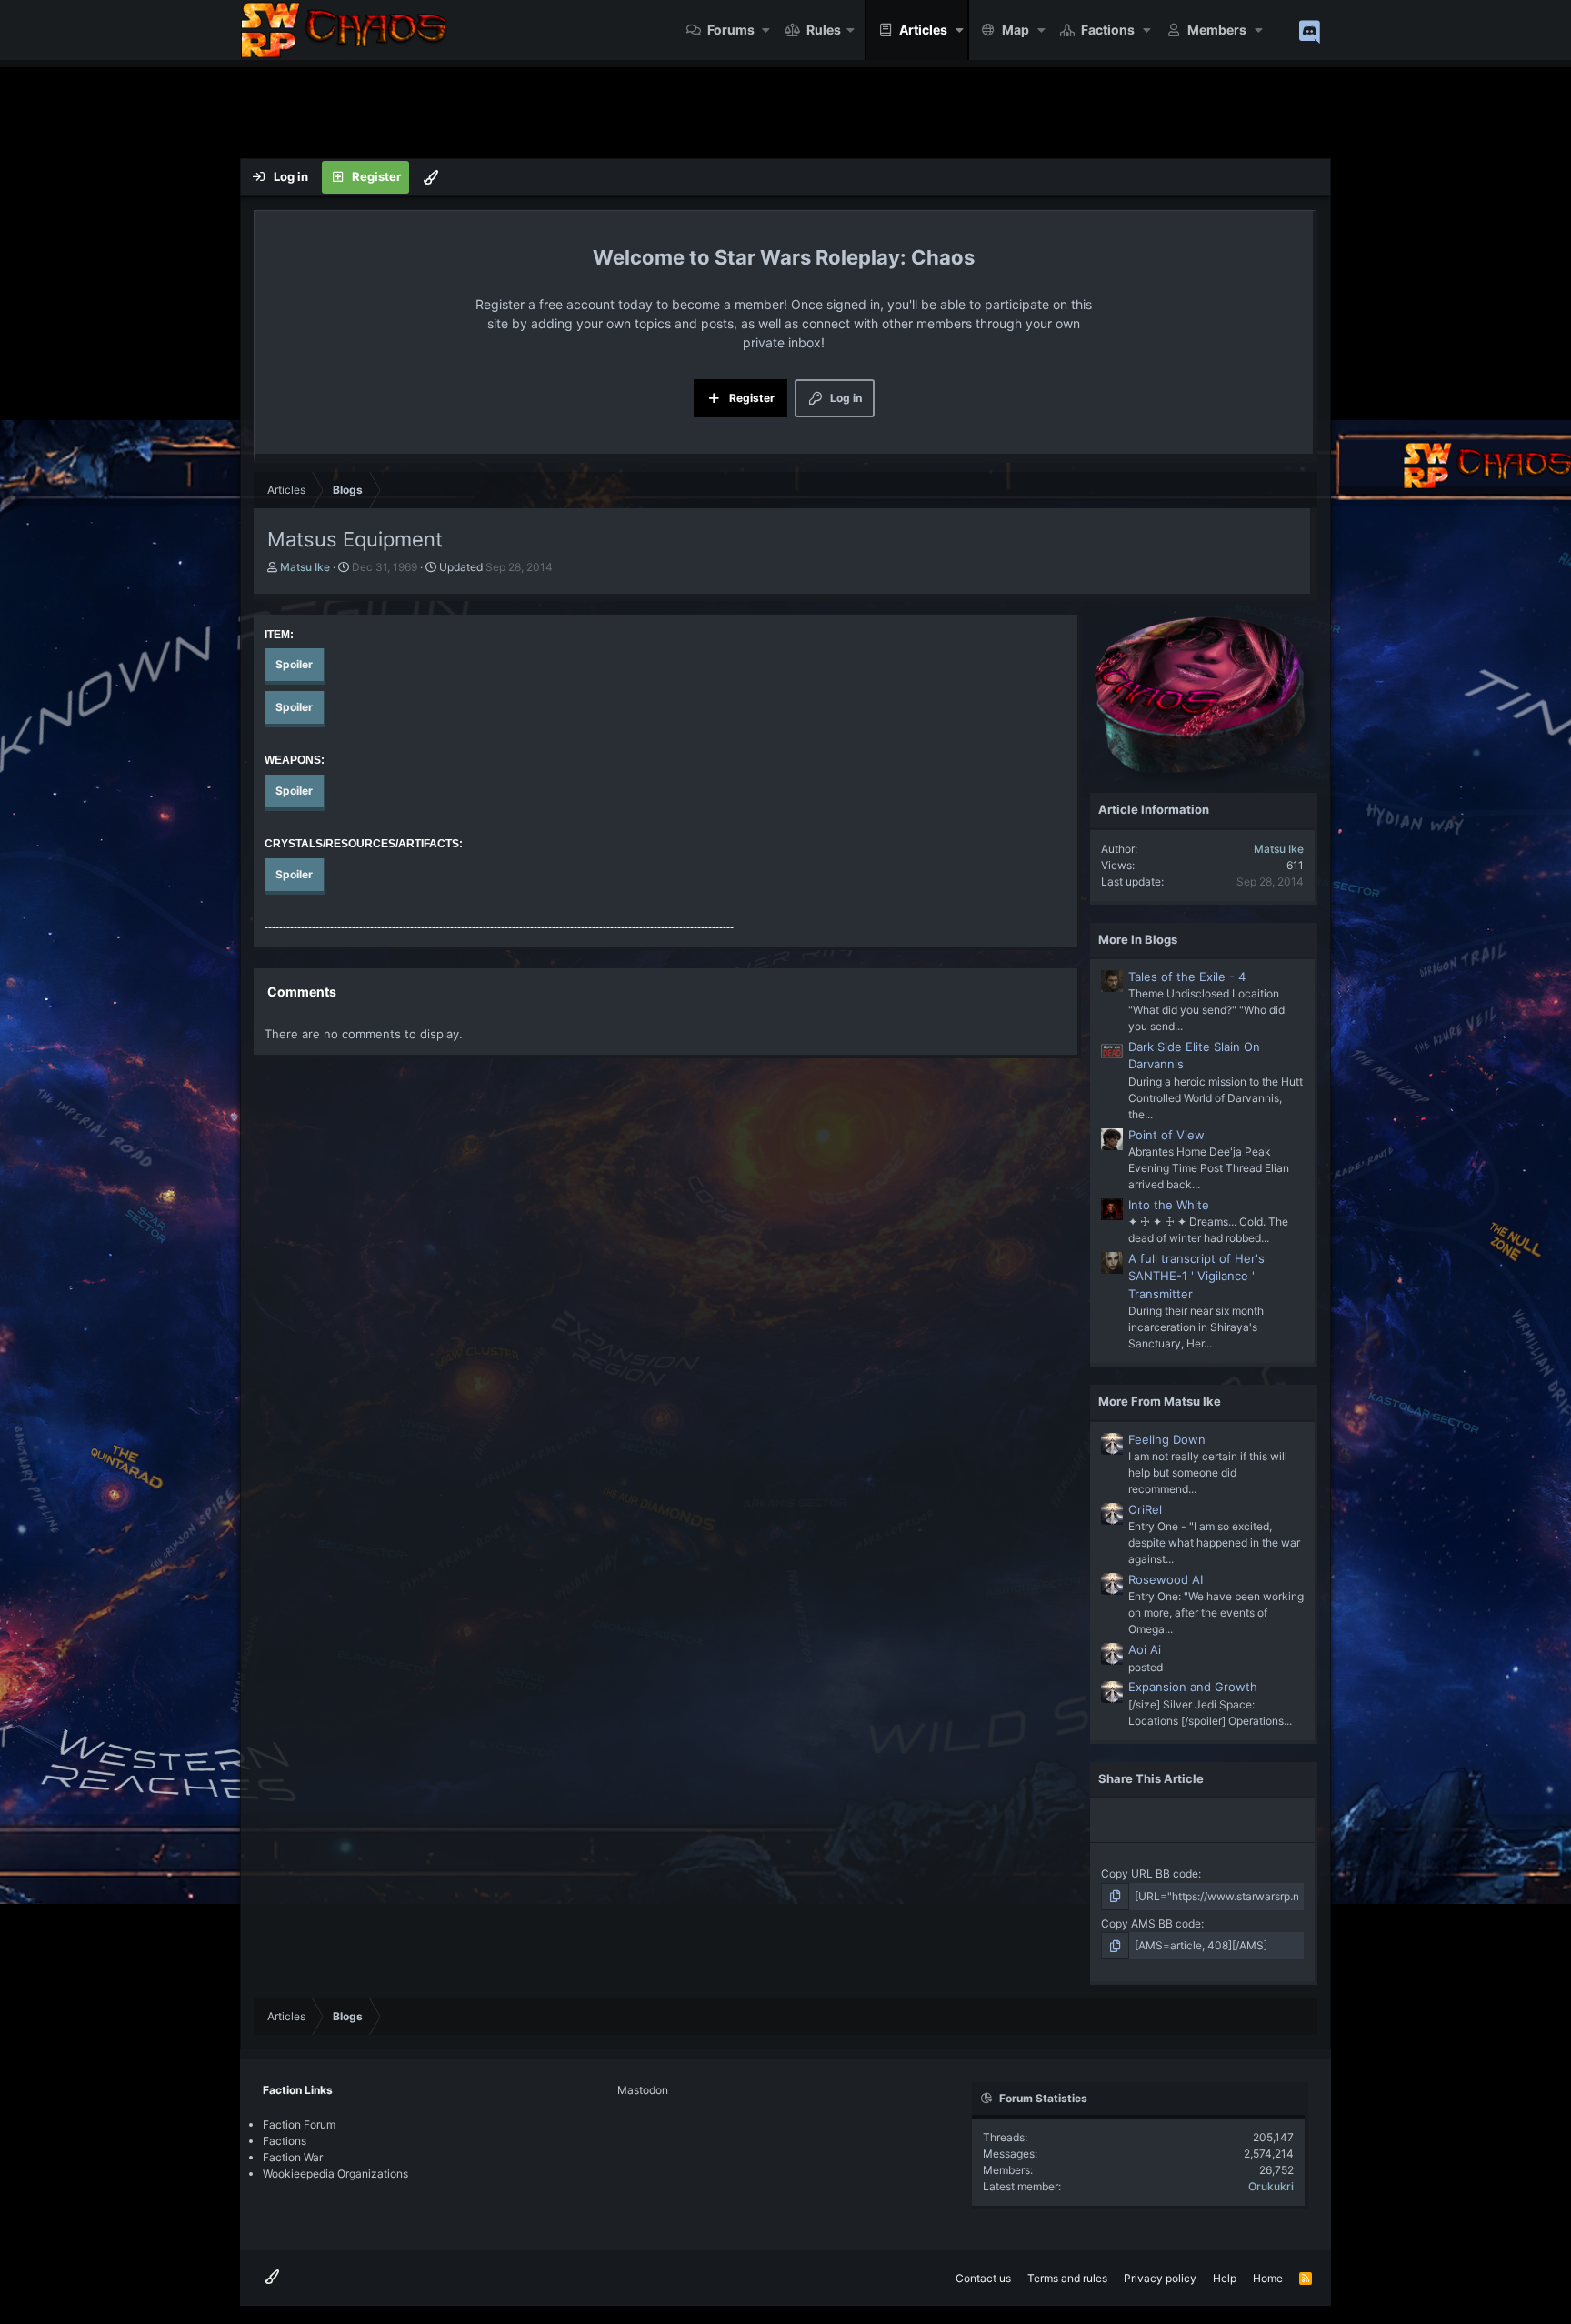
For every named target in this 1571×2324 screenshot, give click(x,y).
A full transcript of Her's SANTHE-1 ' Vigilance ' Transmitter (1196, 1276)
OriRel (1145, 1509)
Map (1016, 30)
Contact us (983, 2278)
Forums (731, 30)
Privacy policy (1160, 2278)
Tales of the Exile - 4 (1187, 977)
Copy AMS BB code (1151, 1923)
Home (1268, 2278)
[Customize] (431, 177)
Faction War (293, 2157)
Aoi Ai (1145, 1649)
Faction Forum (299, 2124)
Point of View (1166, 1135)
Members (1217, 30)
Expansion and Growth (1193, 1687)
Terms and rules (1067, 2278)
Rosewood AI (1166, 1579)
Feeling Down (1167, 1439)
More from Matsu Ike (1160, 1401)
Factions (1108, 30)
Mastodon (643, 2090)
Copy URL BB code (1150, 1873)
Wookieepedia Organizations (335, 2174)
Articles (923, 30)
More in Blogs (1138, 939)
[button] (767, 30)
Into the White (1169, 1205)
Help (1225, 2278)
